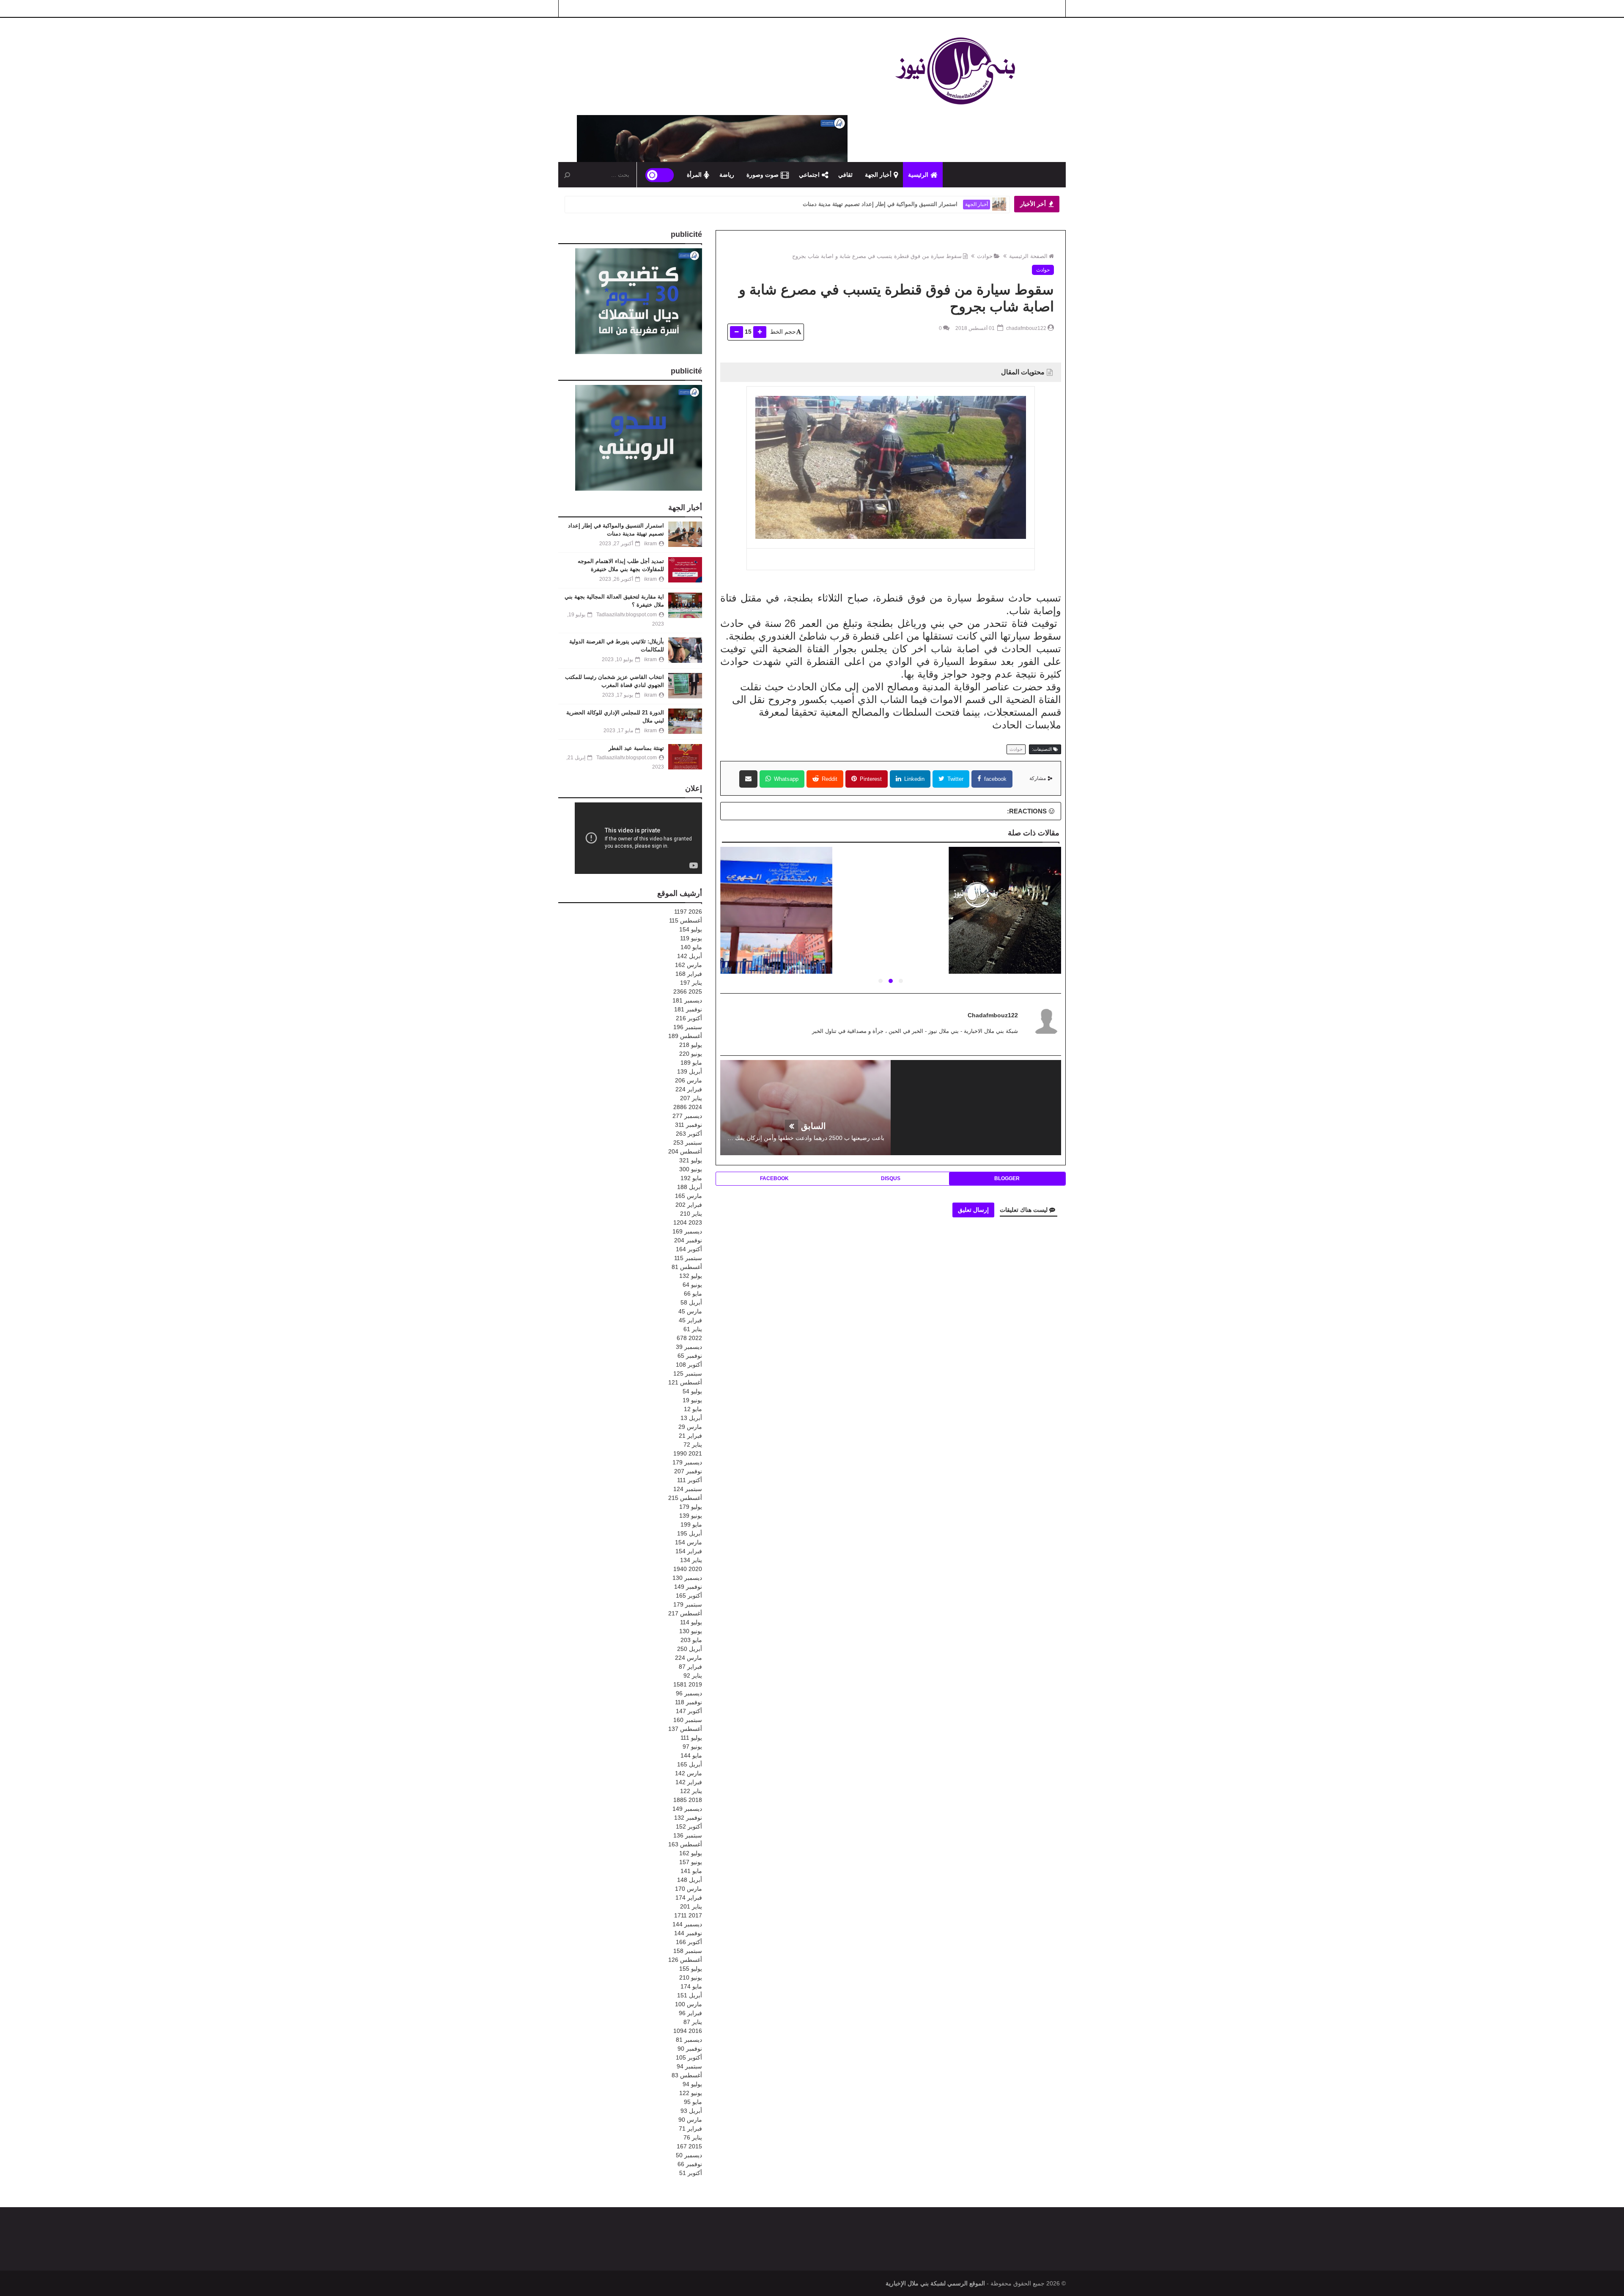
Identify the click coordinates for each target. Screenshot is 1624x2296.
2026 (688, 912)
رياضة (727, 175)
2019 (688, 1684)
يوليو (691, 929)
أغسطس (686, 920)
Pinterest (870, 779)
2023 (688, 1222)
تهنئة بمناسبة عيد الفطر (636, 748)
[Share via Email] (748, 779)
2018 (688, 1800)
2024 (688, 1107)
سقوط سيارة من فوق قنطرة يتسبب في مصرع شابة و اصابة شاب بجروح (877, 256)
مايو (691, 947)
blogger (1007, 1178)
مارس (689, 965)
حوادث (985, 256)
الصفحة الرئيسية (1028, 256)
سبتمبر (688, 1027)
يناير (691, 983)
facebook (994, 779)
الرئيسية (918, 175)
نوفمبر (688, 1009)
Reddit (829, 779)
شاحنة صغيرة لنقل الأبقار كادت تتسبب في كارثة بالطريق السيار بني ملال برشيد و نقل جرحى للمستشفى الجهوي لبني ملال (890, 926)
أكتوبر (689, 1018)
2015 (689, 2146)
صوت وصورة (763, 175)
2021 (688, 1453)
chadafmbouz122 (993, 1015)
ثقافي (845, 175)
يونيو (691, 938)
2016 (688, 2031)
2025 (688, 991)
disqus (891, 1178)
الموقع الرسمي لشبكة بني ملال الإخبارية (935, 2283)
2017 (688, 1915)
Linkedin (913, 779)
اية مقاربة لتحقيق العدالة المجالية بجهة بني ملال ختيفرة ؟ (891, 204)
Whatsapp (785, 779)
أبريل (690, 956)
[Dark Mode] (660, 175)
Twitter (955, 779)
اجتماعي (809, 175)
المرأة (694, 175)
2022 (689, 1338)
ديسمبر (687, 1000)
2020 (688, 1569)
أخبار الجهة (878, 175)
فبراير (689, 974)
